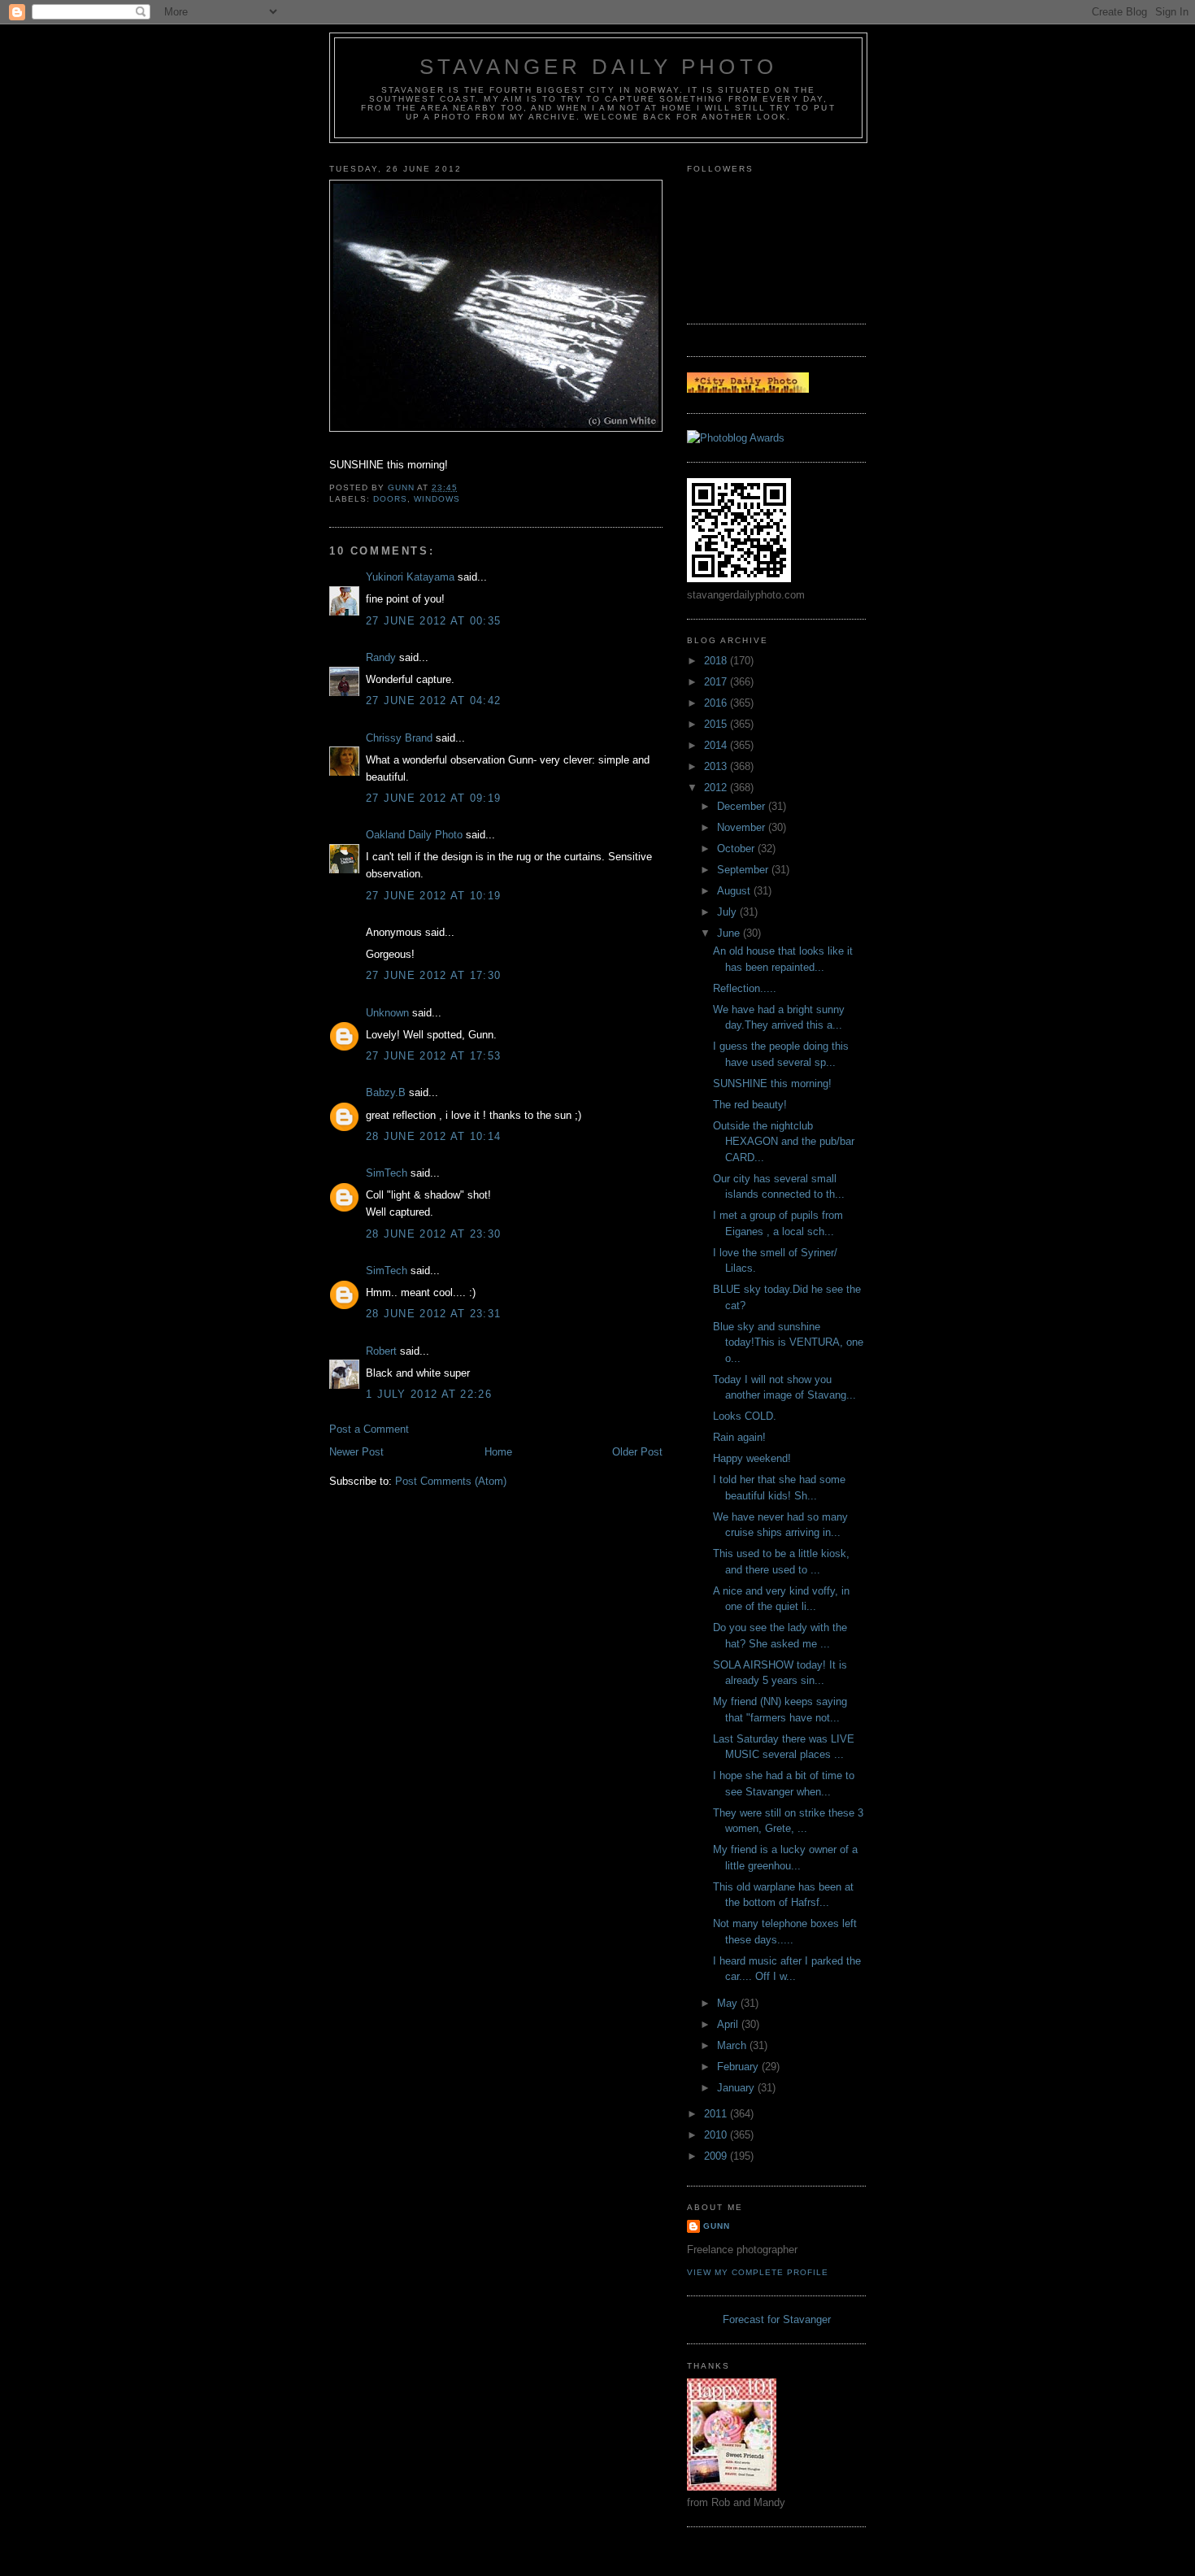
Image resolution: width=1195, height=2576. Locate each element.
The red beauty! (750, 1105)
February (739, 2067)
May (729, 2003)
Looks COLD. (745, 1416)
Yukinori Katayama (410, 577)
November (743, 827)
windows (437, 499)
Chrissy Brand (399, 738)
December (743, 806)
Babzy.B (386, 1092)
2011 (717, 2114)
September (744, 870)
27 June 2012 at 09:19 (433, 798)
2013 (717, 766)
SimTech (387, 1173)
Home (498, 1452)
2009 (717, 2156)
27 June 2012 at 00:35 (433, 621)
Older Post (637, 1452)
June (730, 933)
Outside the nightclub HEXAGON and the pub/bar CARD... (784, 1142)
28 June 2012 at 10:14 (433, 1136)
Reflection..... (745, 988)
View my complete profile (758, 2272)
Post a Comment (369, 1429)
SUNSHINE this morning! (772, 1083)
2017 (717, 682)
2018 (717, 661)
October (737, 849)
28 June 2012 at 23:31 (433, 1314)
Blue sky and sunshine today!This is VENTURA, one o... (788, 1342)
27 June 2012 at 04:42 (433, 701)
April (729, 2024)
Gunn (717, 2226)
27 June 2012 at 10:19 (433, 896)
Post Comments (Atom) (451, 1481)
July (728, 912)
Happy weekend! (752, 1458)
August (735, 891)
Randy (381, 657)
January (737, 2088)
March (733, 2045)
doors (390, 499)
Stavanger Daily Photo (598, 67)
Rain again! (739, 1437)
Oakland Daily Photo (414, 835)
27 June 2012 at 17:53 (433, 1056)
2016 (717, 703)
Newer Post (356, 1452)
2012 (717, 788)
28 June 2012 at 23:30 (433, 1234)
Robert (381, 1351)
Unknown (387, 1013)
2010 (717, 2135)
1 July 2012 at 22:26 (429, 1394)
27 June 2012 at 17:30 (433, 975)
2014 (717, 745)
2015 (717, 724)
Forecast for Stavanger (777, 2319)
